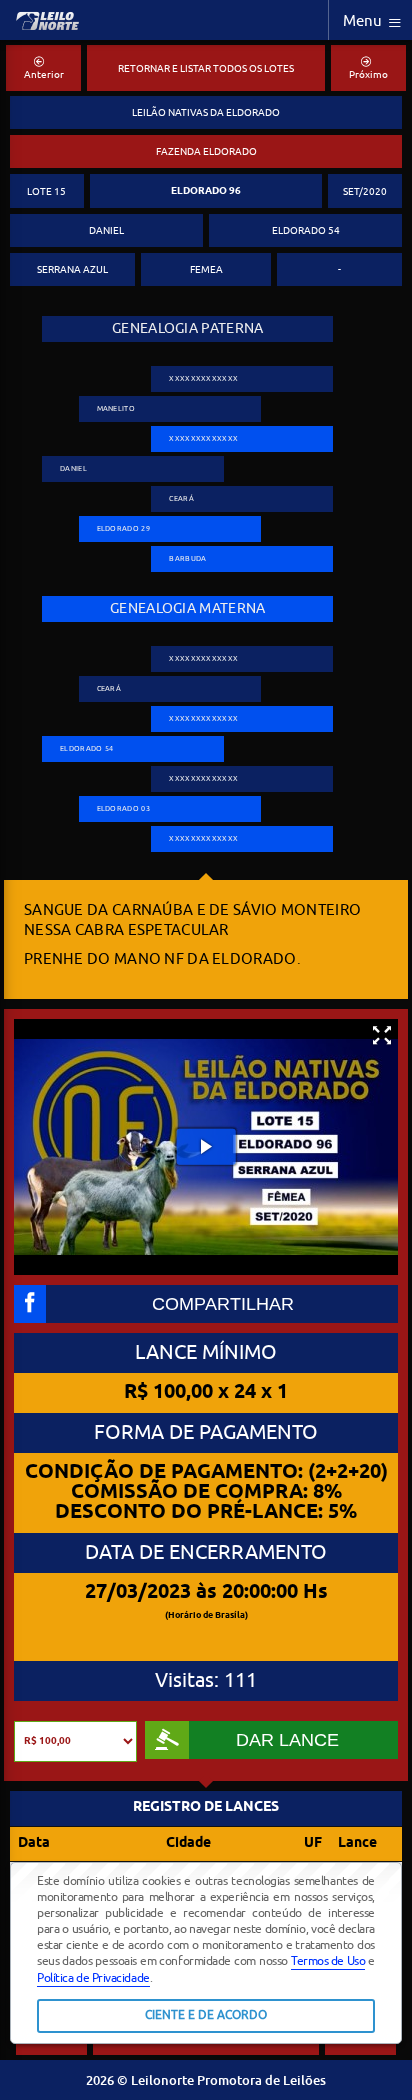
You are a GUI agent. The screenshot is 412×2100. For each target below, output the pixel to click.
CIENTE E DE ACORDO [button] (206, 2015)
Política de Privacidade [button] (93, 1978)
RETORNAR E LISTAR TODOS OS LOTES (206, 68)
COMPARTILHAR (223, 1304)
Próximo (368, 74)
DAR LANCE (287, 1740)
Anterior (44, 74)
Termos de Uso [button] (328, 1961)
